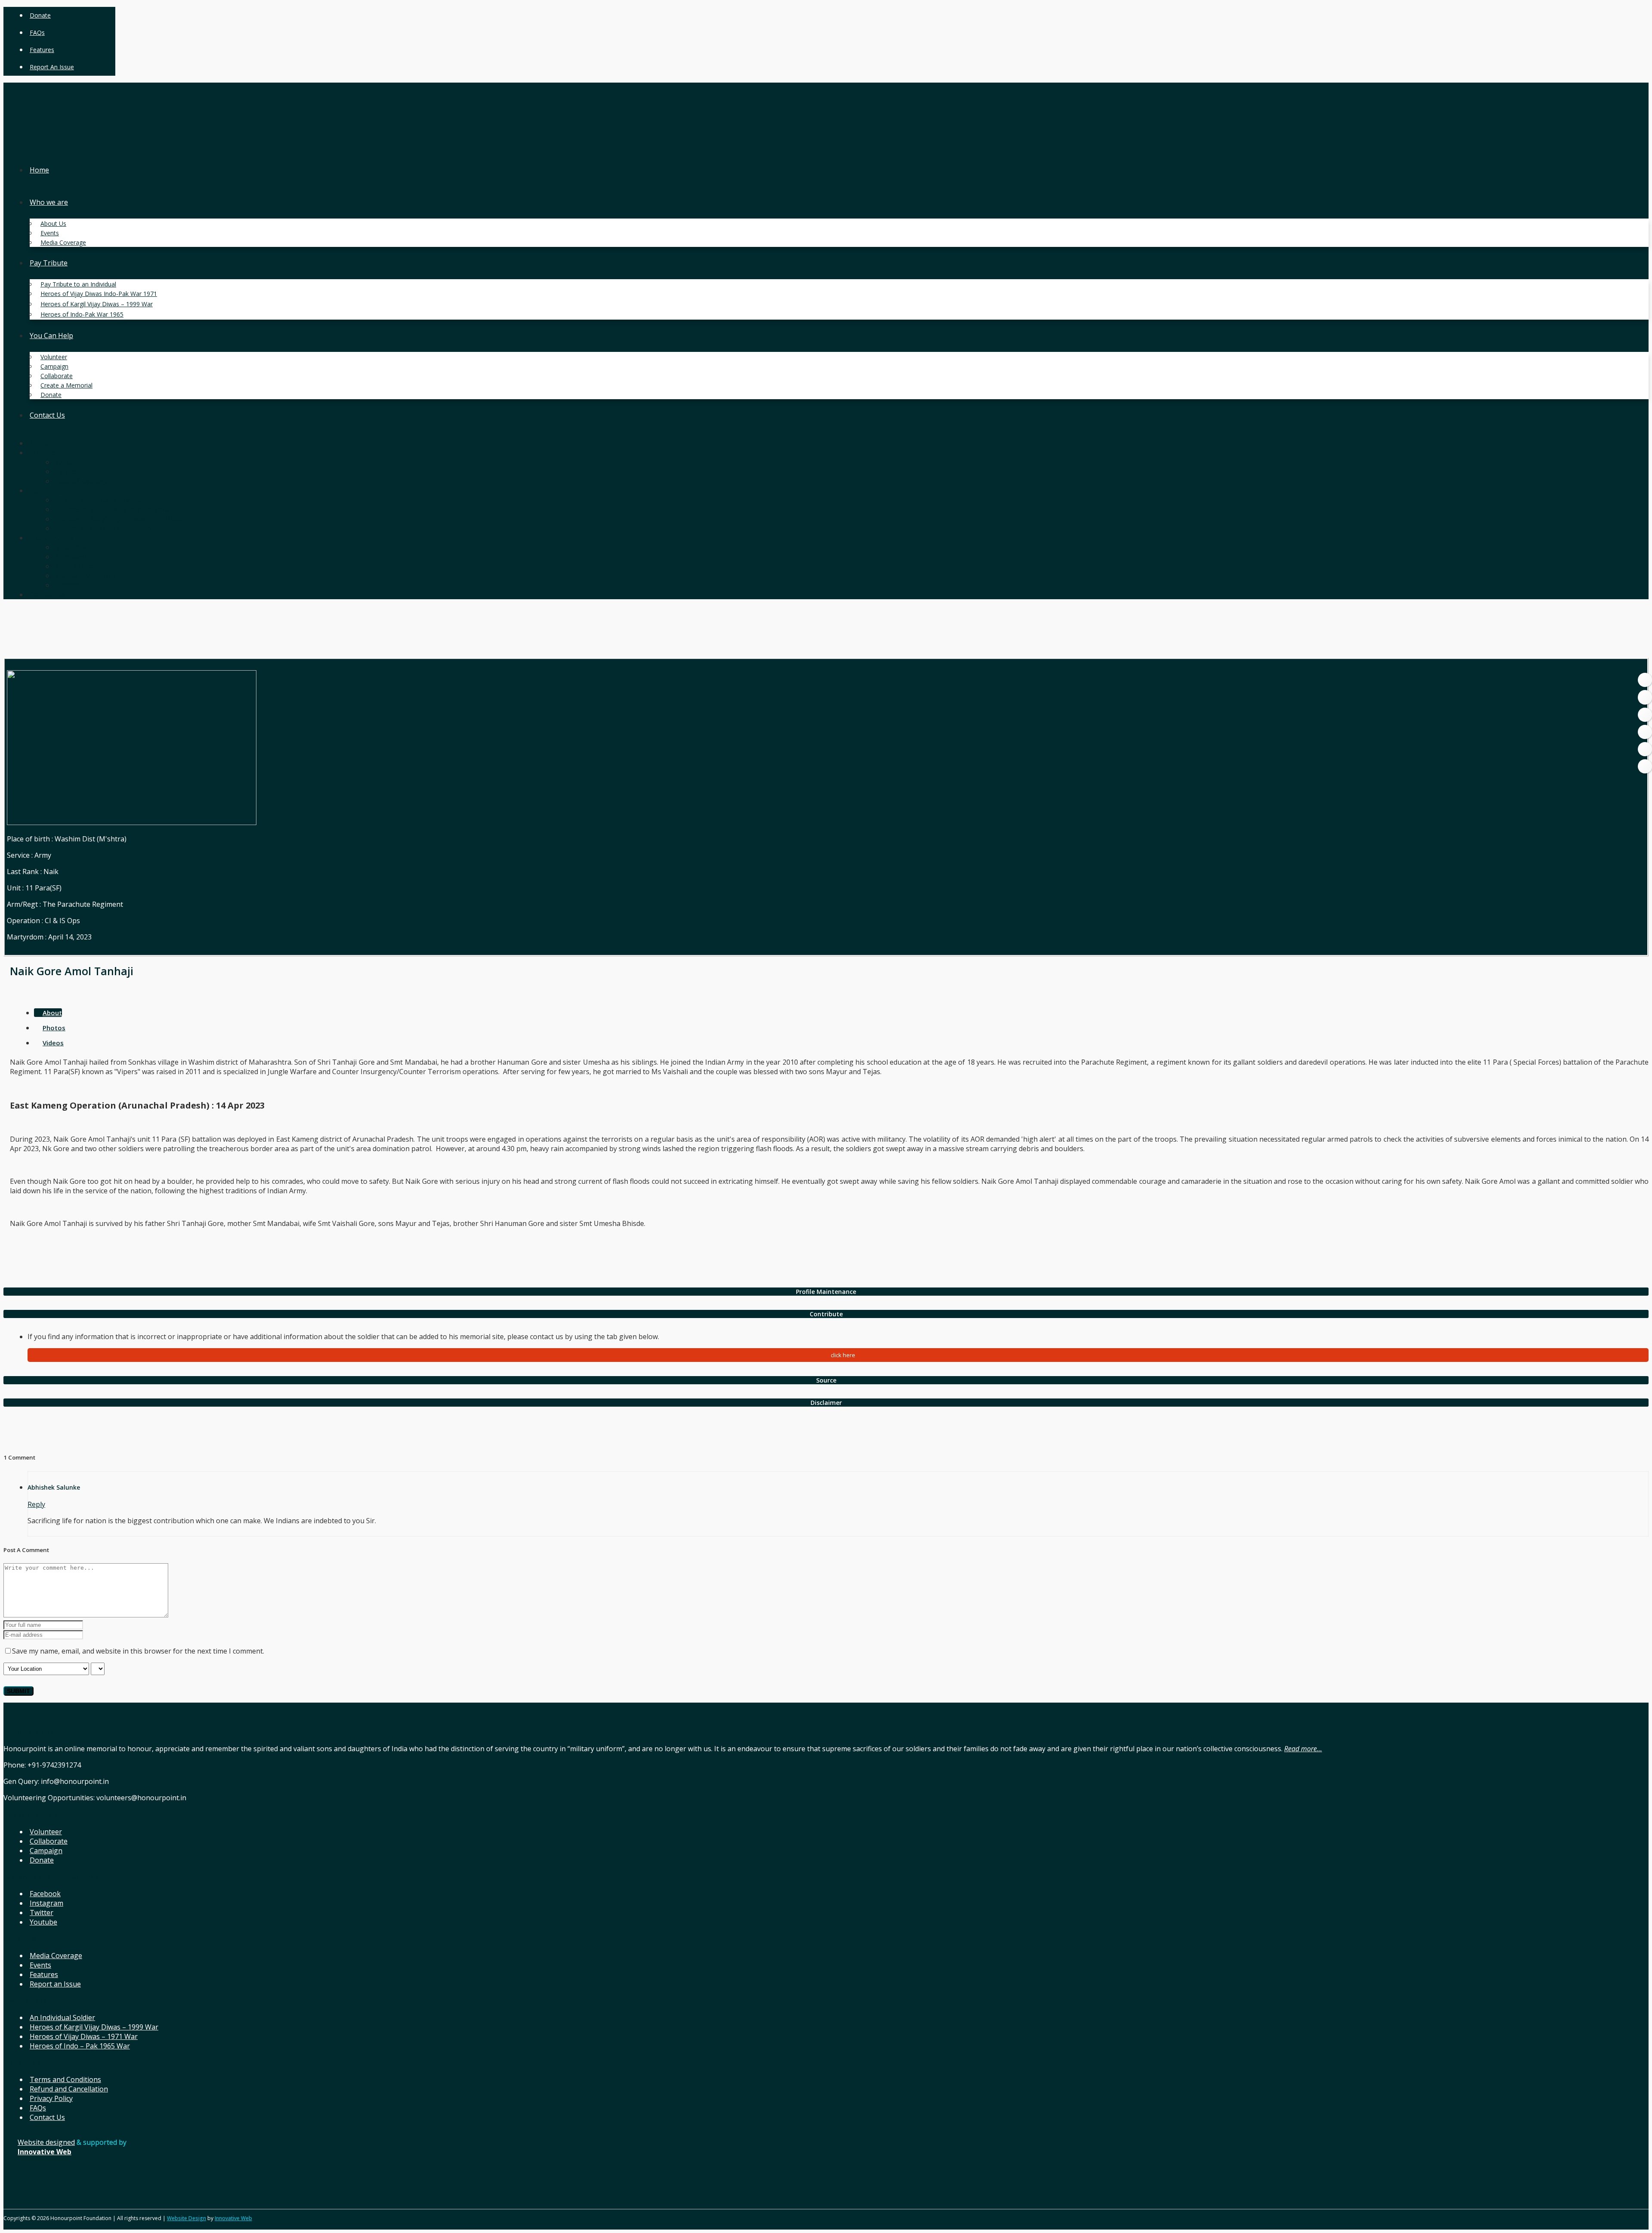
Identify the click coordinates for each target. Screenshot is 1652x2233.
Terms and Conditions (65, 2079)
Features (42, 50)
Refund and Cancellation (69, 2089)
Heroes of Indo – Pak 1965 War (80, 2046)
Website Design (186, 2218)
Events (40, 1965)
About (52, 1013)
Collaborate (49, 1841)
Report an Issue (52, 67)
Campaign (46, 1851)
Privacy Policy (51, 2098)
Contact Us (47, 2117)
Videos (53, 1043)
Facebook (45, 1894)
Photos (54, 1028)
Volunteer (46, 1832)
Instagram (46, 1903)
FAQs (37, 32)
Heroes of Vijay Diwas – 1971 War (84, 2036)
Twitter (42, 1913)
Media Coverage (56, 1956)
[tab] (826, 1292)
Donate (40, 15)
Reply (36, 1504)
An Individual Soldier (62, 2017)
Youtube (43, 1922)
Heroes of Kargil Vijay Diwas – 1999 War (94, 2027)
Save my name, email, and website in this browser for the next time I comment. (138, 1651)
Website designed (46, 2142)
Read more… (1303, 1749)
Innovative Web (233, 2218)
